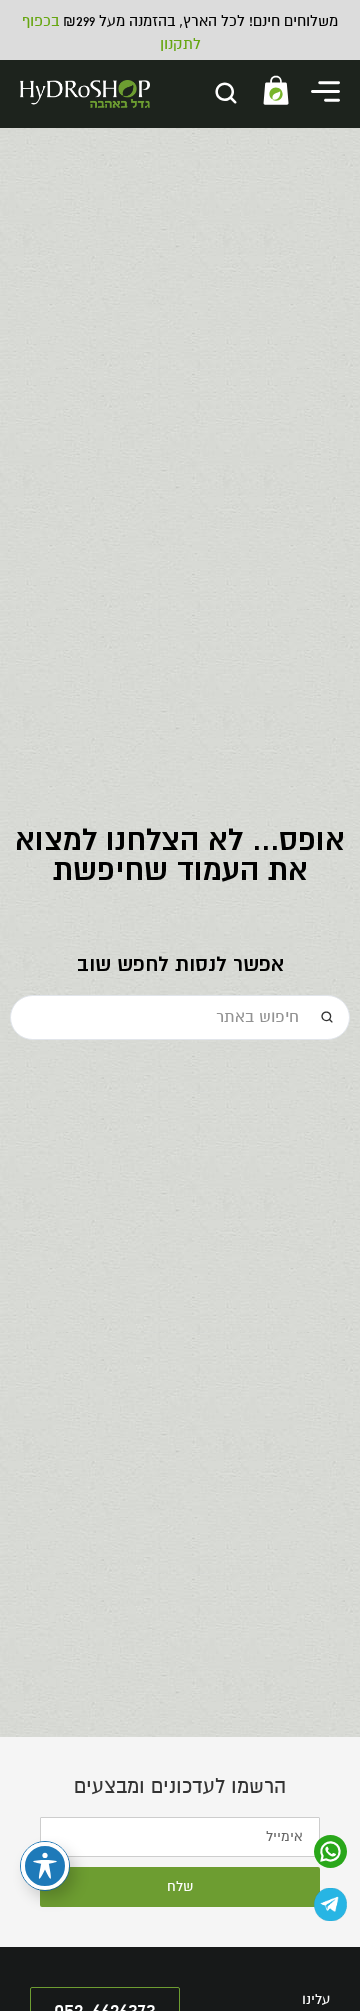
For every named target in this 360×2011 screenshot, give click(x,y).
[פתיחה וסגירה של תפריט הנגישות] (45, 1866)
